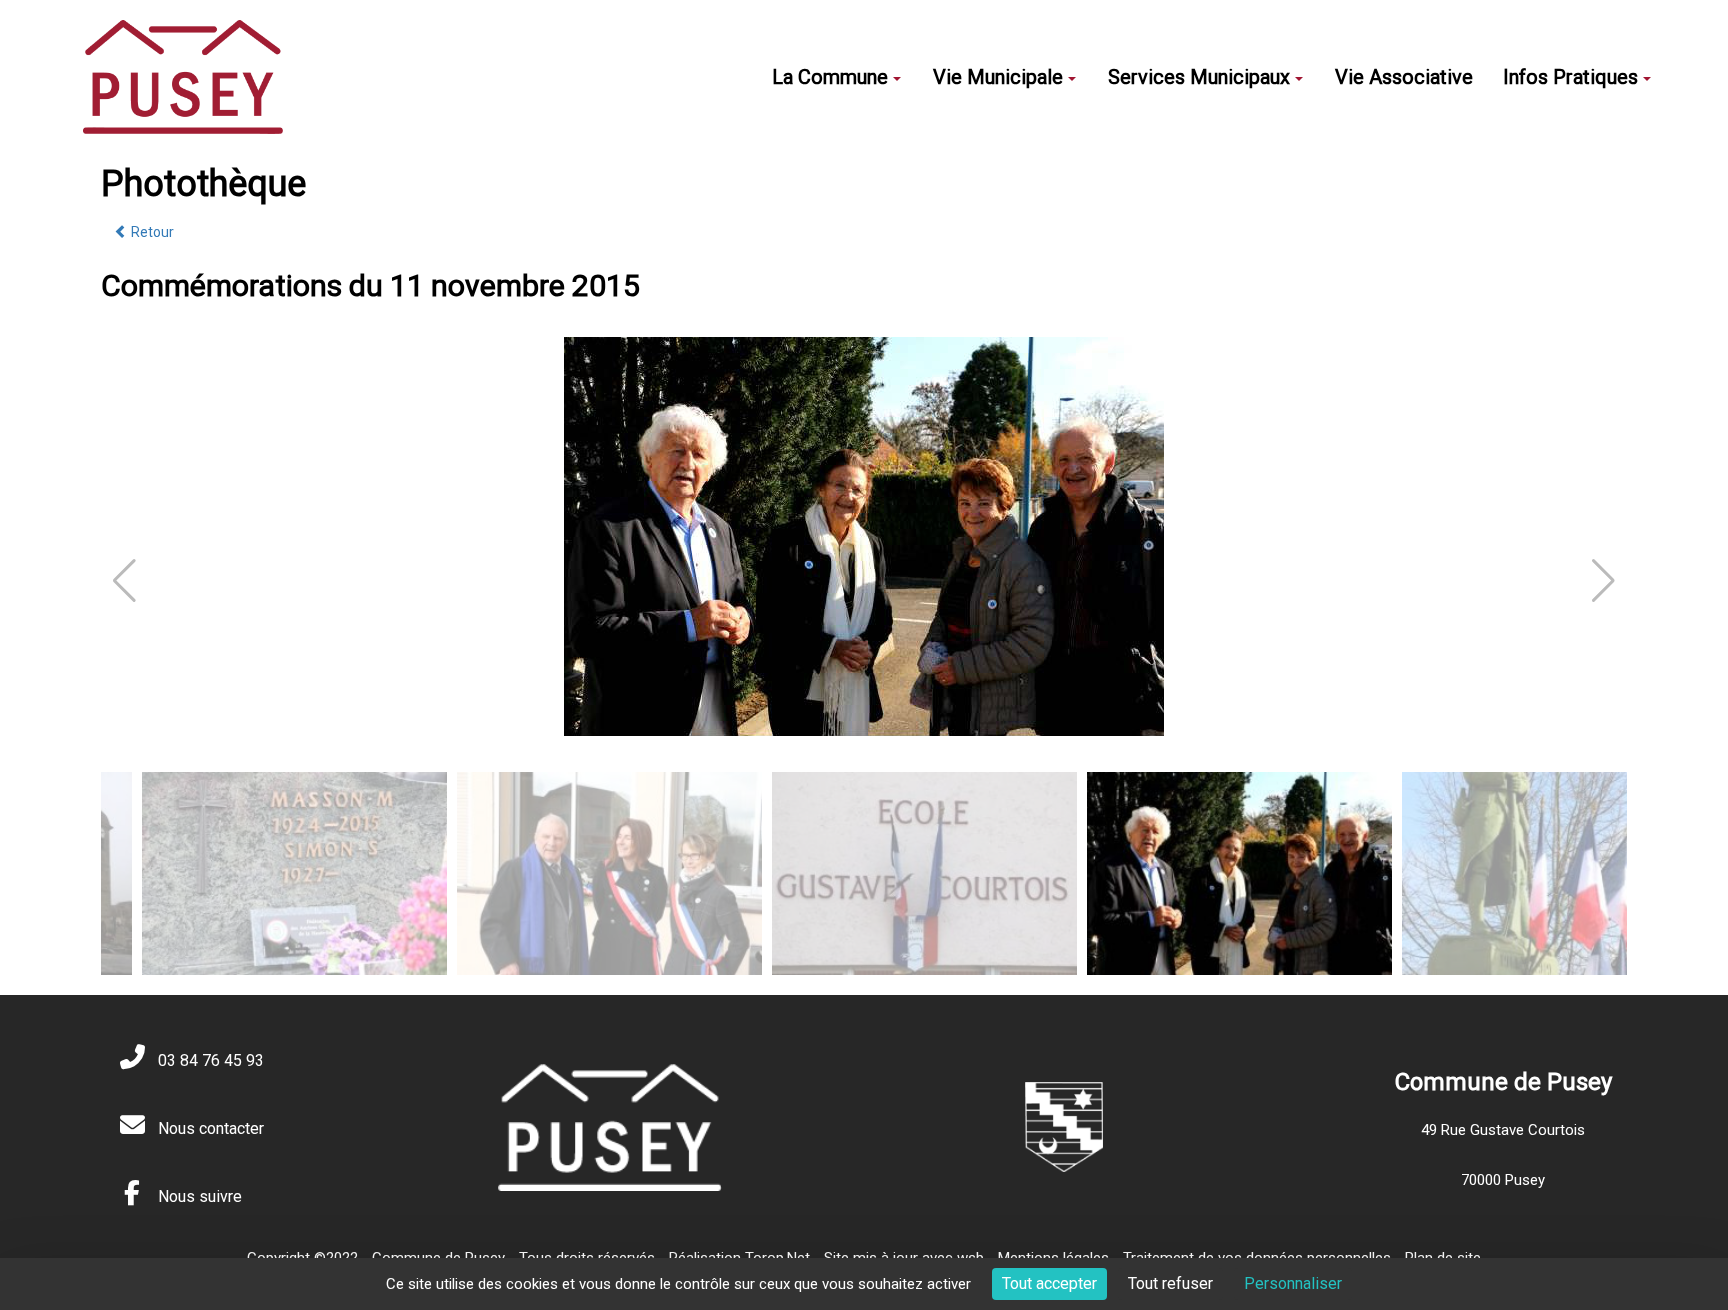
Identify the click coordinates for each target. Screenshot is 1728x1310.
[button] (1603, 581)
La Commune (830, 77)
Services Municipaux (1199, 77)
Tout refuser (1170, 1283)
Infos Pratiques (1570, 77)
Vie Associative (1404, 77)
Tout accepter (1049, 1283)
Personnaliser (1293, 1283)
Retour (151, 232)
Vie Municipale (998, 77)
